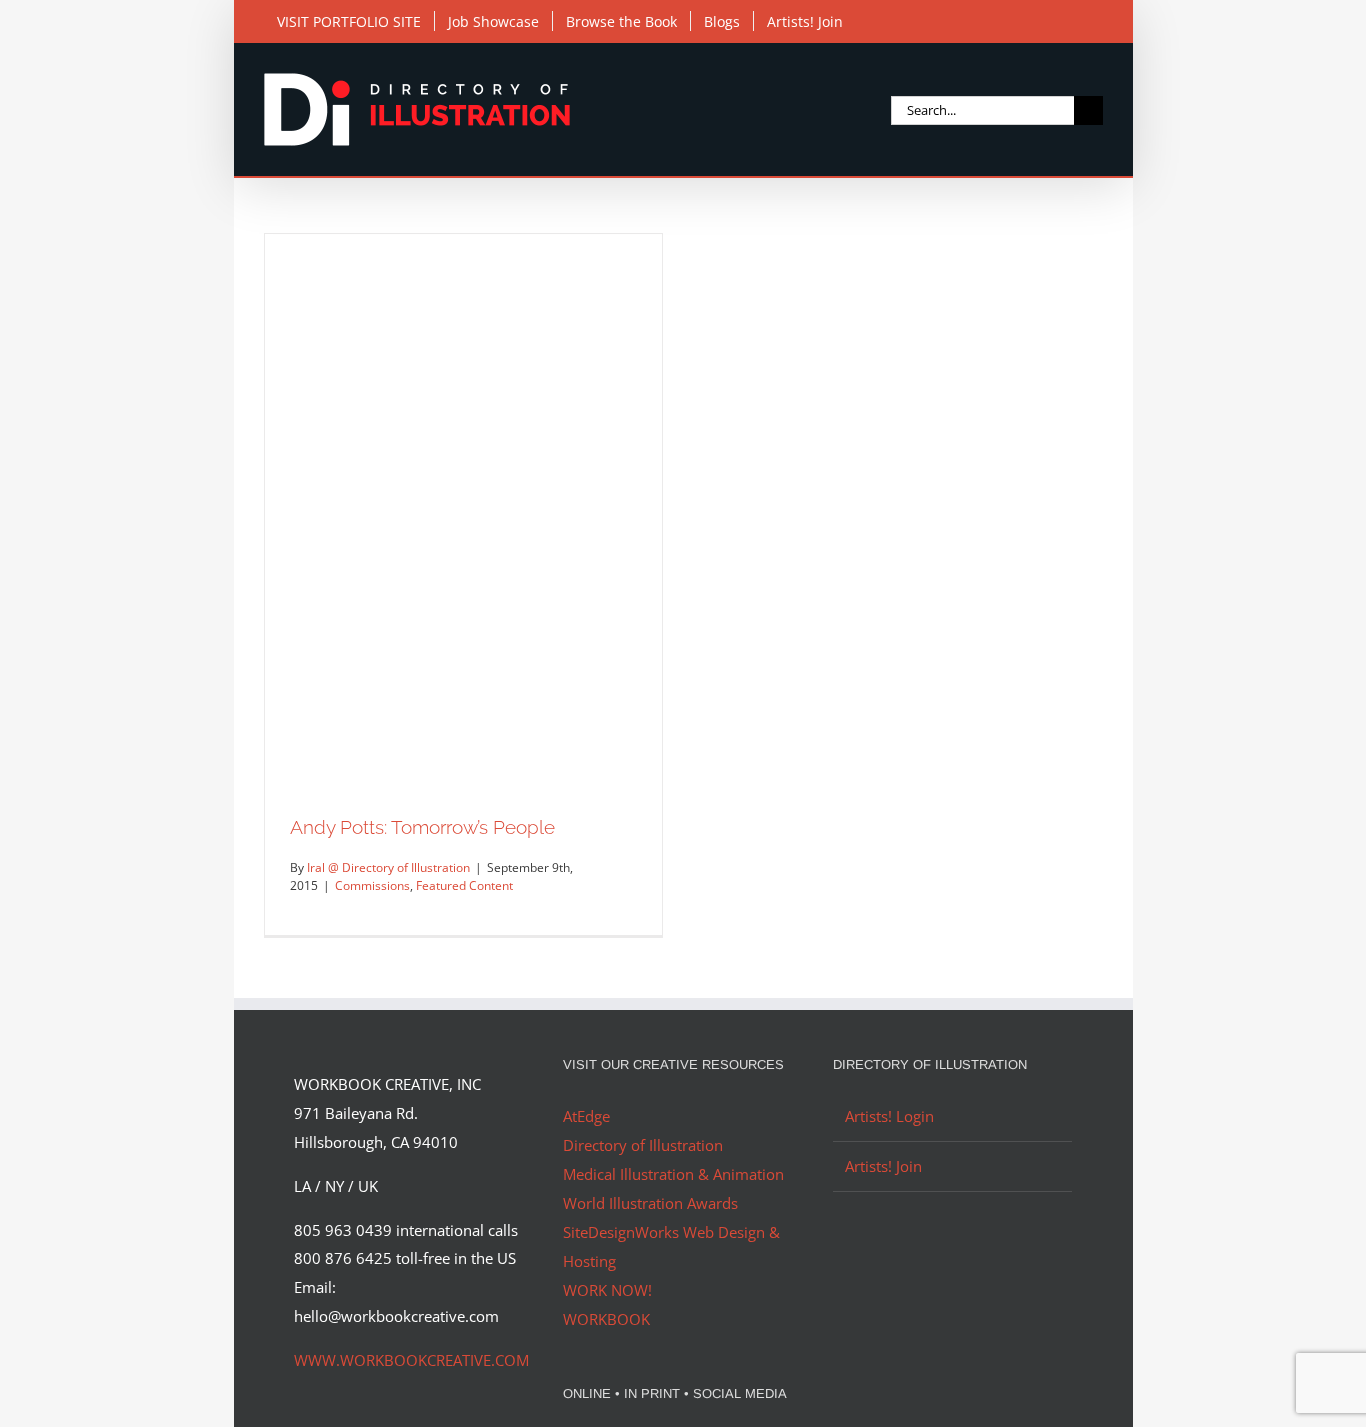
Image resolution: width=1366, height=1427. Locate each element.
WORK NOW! (607, 1290)
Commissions (372, 885)
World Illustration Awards (650, 1203)
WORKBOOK (606, 1319)
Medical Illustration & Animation (673, 1174)
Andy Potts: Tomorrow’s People (422, 827)
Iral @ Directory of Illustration (388, 867)
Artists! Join (883, 1166)
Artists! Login (889, 1116)
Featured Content (464, 885)
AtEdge (586, 1116)
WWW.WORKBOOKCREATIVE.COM (411, 1360)
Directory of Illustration (643, 1145)
